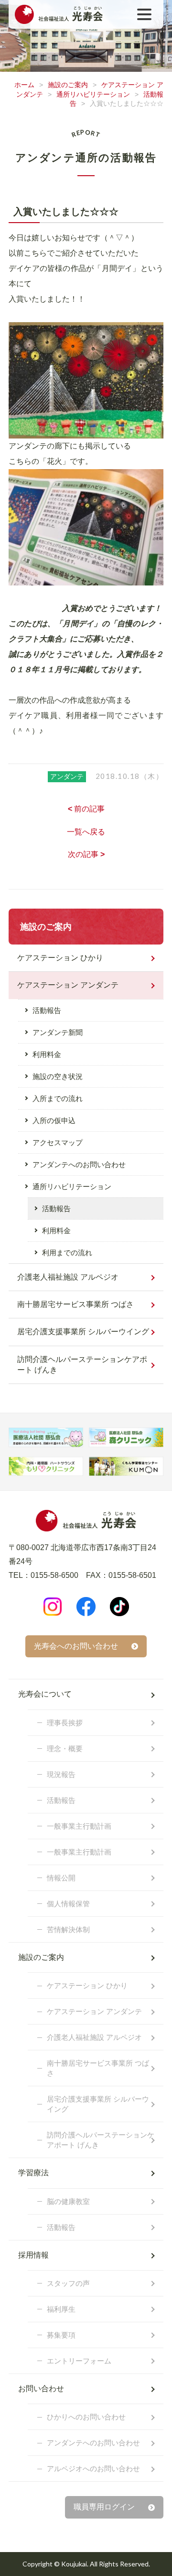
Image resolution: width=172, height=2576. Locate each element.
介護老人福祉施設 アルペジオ (68, 1277)
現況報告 (61, 1774)
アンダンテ (67, 776)
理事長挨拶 (65, 1723)
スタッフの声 (68, 2283)
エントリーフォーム (79, 2361)
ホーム (24, 85)
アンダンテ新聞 (58, 1032)
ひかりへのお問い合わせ (86, 2417)
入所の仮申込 (54, 1120)
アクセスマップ (58, 1142)
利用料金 (47, 1054)
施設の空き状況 (58, 1076)
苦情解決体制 (68, 1929)
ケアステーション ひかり (60, 958)
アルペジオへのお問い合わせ (93, 2469)
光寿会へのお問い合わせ (76, 1646)
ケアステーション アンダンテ (68, 985)
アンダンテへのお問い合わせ (79, 1164)
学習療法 (33, 2173)
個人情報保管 (68, 1904)
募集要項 (61, 2335)
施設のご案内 (68, 85)
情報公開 (61, 1878)
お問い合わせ (41, 2389)
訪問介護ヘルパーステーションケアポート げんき (82, 1365)
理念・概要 (65, 1749)
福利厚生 (61, 2309)
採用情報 (33, 2255)
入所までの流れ (58, 1098)
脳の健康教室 (68, 2201)
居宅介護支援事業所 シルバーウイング (83, 1332)
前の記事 (86, 809)
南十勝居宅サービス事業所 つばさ (75, 1304)
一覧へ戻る (86, 832)
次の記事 (86, 854)
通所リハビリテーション (93, 94)
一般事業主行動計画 (79, 1826)
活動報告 (47, 1010)
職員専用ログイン (104, 2507)
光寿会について (45, 1694)
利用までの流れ (67, 1253)
